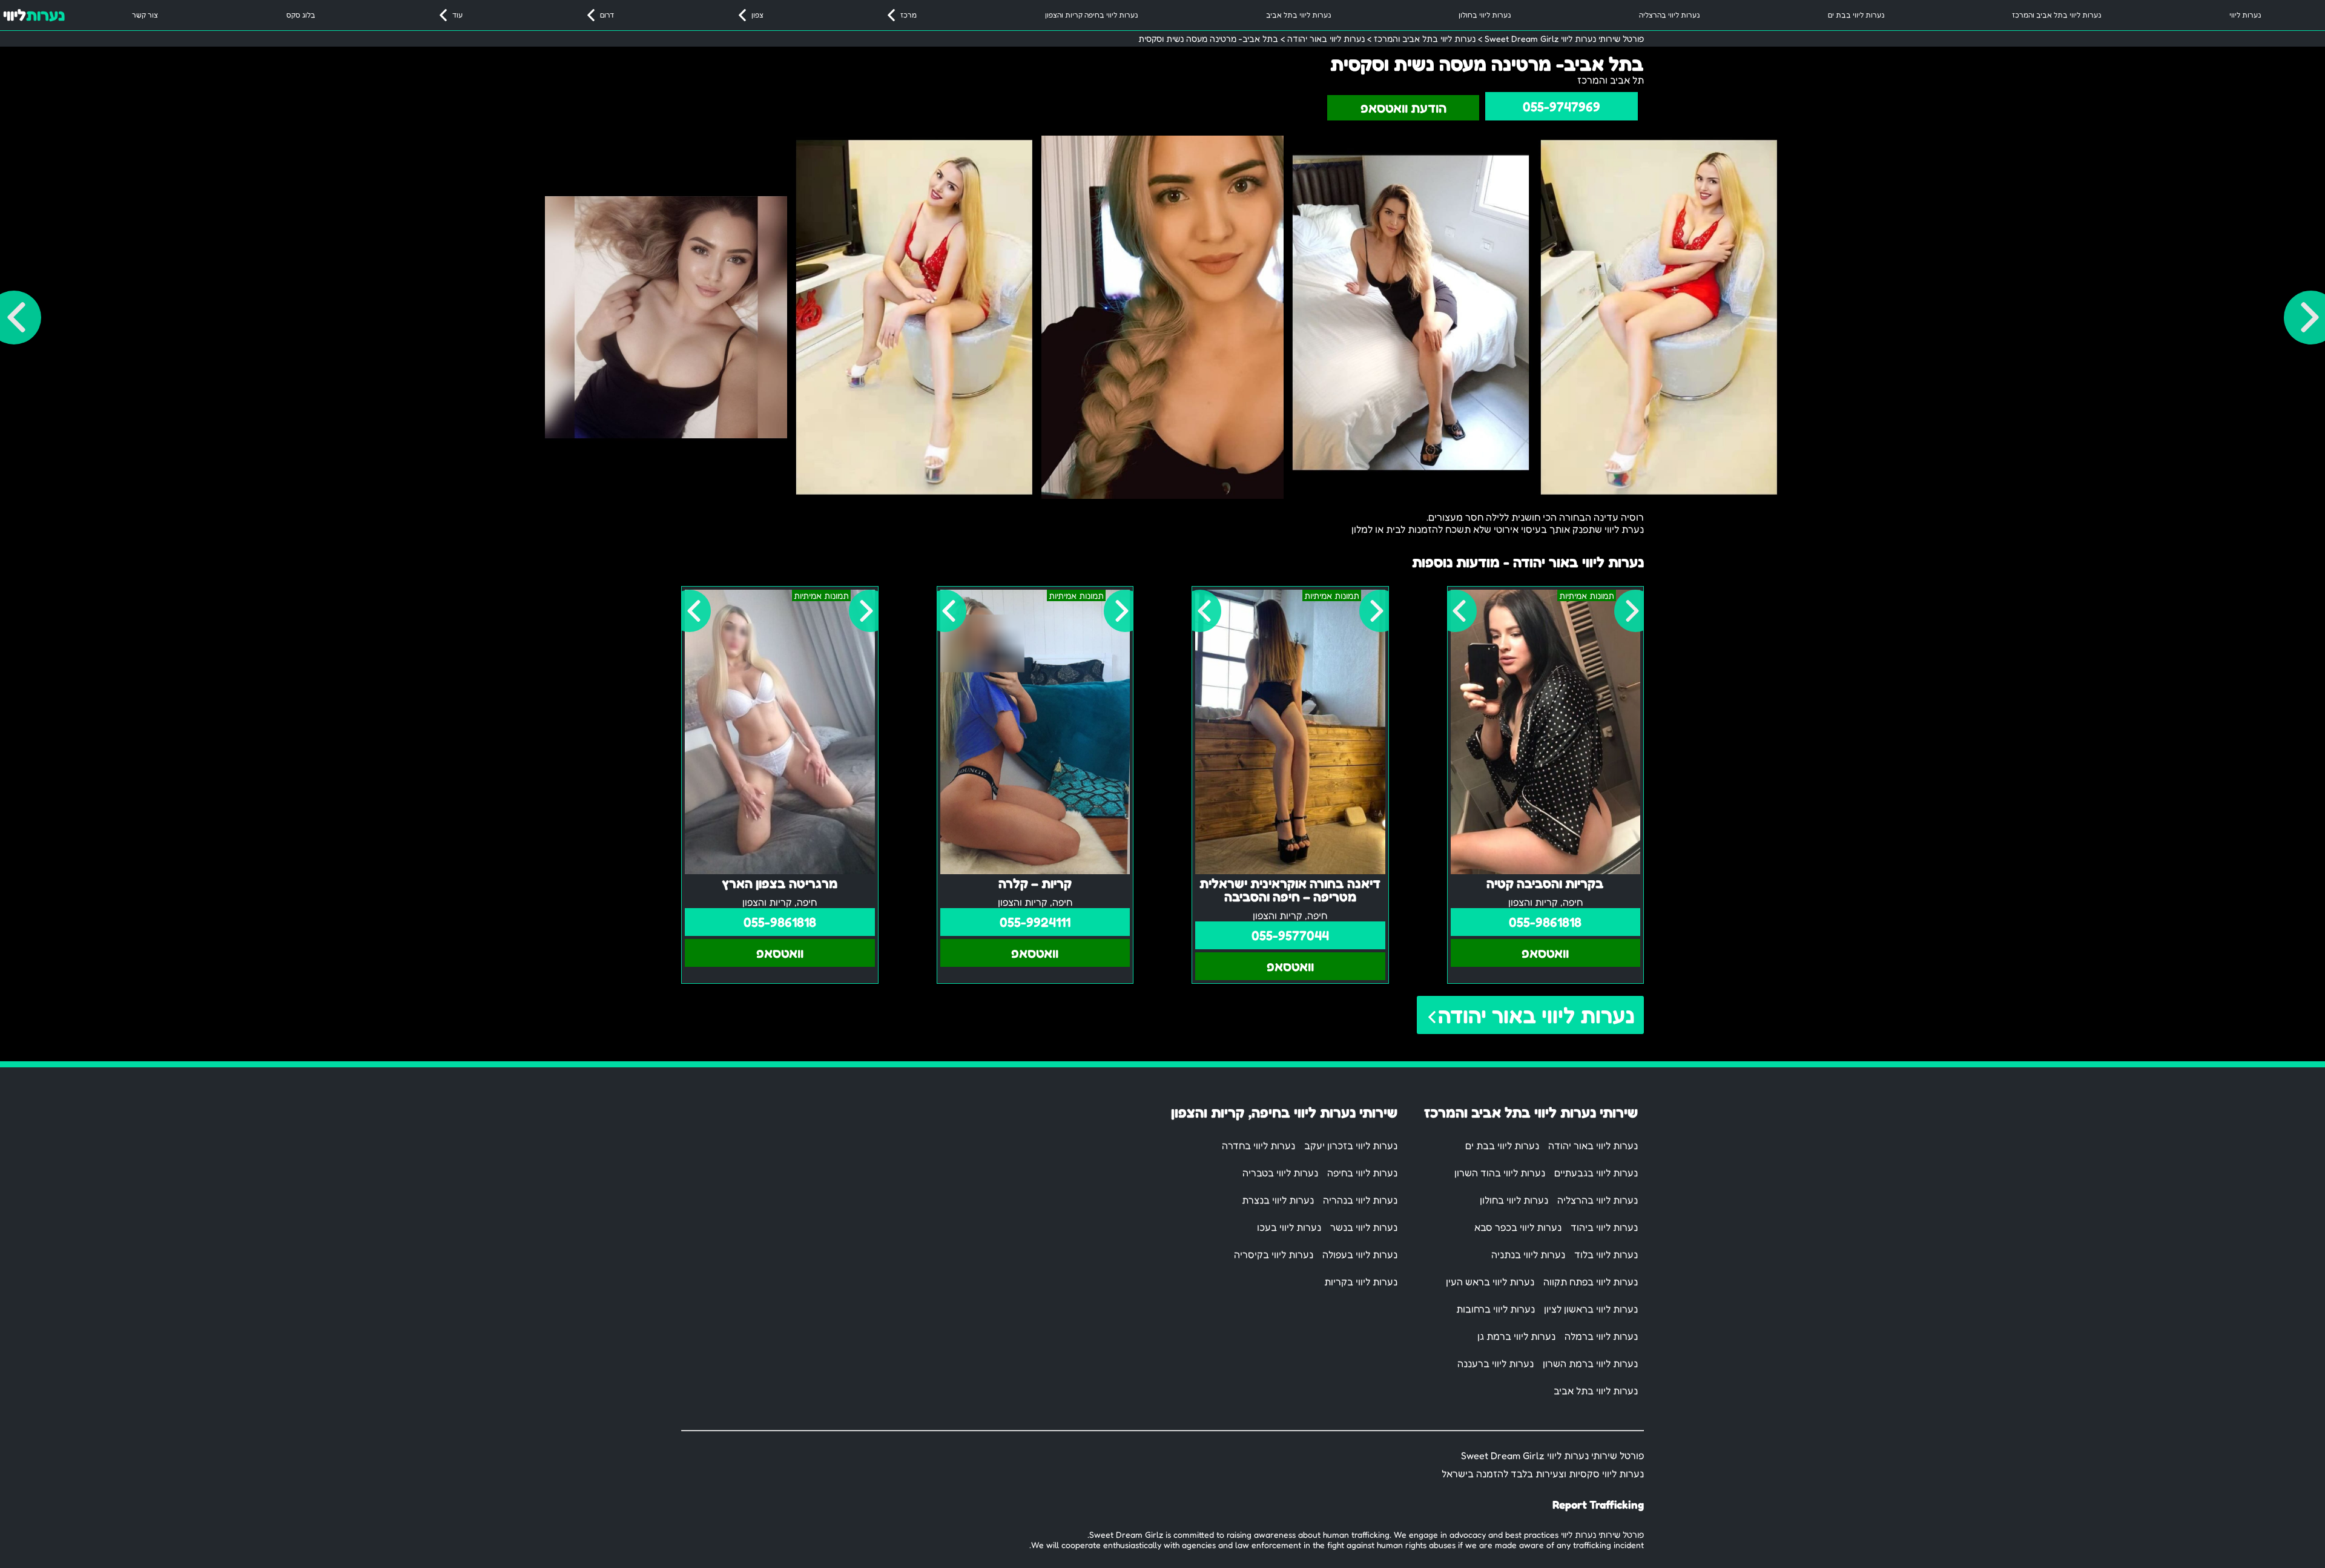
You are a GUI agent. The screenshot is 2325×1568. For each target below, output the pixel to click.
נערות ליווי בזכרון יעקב (1351, 1145)
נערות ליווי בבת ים (1856, 15)
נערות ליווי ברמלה (1601, 1336)
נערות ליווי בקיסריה (1274, 1254)
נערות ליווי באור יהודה (1536, 1015)
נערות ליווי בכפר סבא (1518, 1227)
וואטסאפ (1545, 953)
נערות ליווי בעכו (1289, 1227)
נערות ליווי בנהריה (1360, 1200)
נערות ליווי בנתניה (1528, 1254)
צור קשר (145, 15)
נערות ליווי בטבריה (1280, 1173)
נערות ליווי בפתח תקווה (1591, 1282)
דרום (607, 15)
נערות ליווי (2245, 15)
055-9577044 (1290, 935)
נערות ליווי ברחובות (1496, 1309)
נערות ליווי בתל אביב (1298, 15)
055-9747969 (1562, 107)
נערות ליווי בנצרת (1278, 1200)
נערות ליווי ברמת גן (1516, 1336)
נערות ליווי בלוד (1606, 1254)
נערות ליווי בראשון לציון (1591, 1309)
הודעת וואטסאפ (1403, 108)
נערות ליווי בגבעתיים (1596, 1173)
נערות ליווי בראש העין (1490, 1282)
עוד (457, 15)
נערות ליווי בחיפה (1362, 1173)
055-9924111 (1035, 922)
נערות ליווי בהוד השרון (1500, 1173)
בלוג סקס (301, 15)
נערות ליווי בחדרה (1258, 1145)
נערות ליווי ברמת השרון (1590, 1363)
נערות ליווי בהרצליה (1669, 15)
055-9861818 (1545, 922)
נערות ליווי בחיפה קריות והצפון (1091, 15)
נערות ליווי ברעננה (1496, 1363)
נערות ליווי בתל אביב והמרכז (2056, 15)
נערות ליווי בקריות (1361, 1282)
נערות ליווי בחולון (1485, 15)
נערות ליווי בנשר (1364, 1227)
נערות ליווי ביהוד (1604, 1227)
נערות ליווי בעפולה (1360, 1254)
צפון (757, 15)
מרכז (909, 15)
